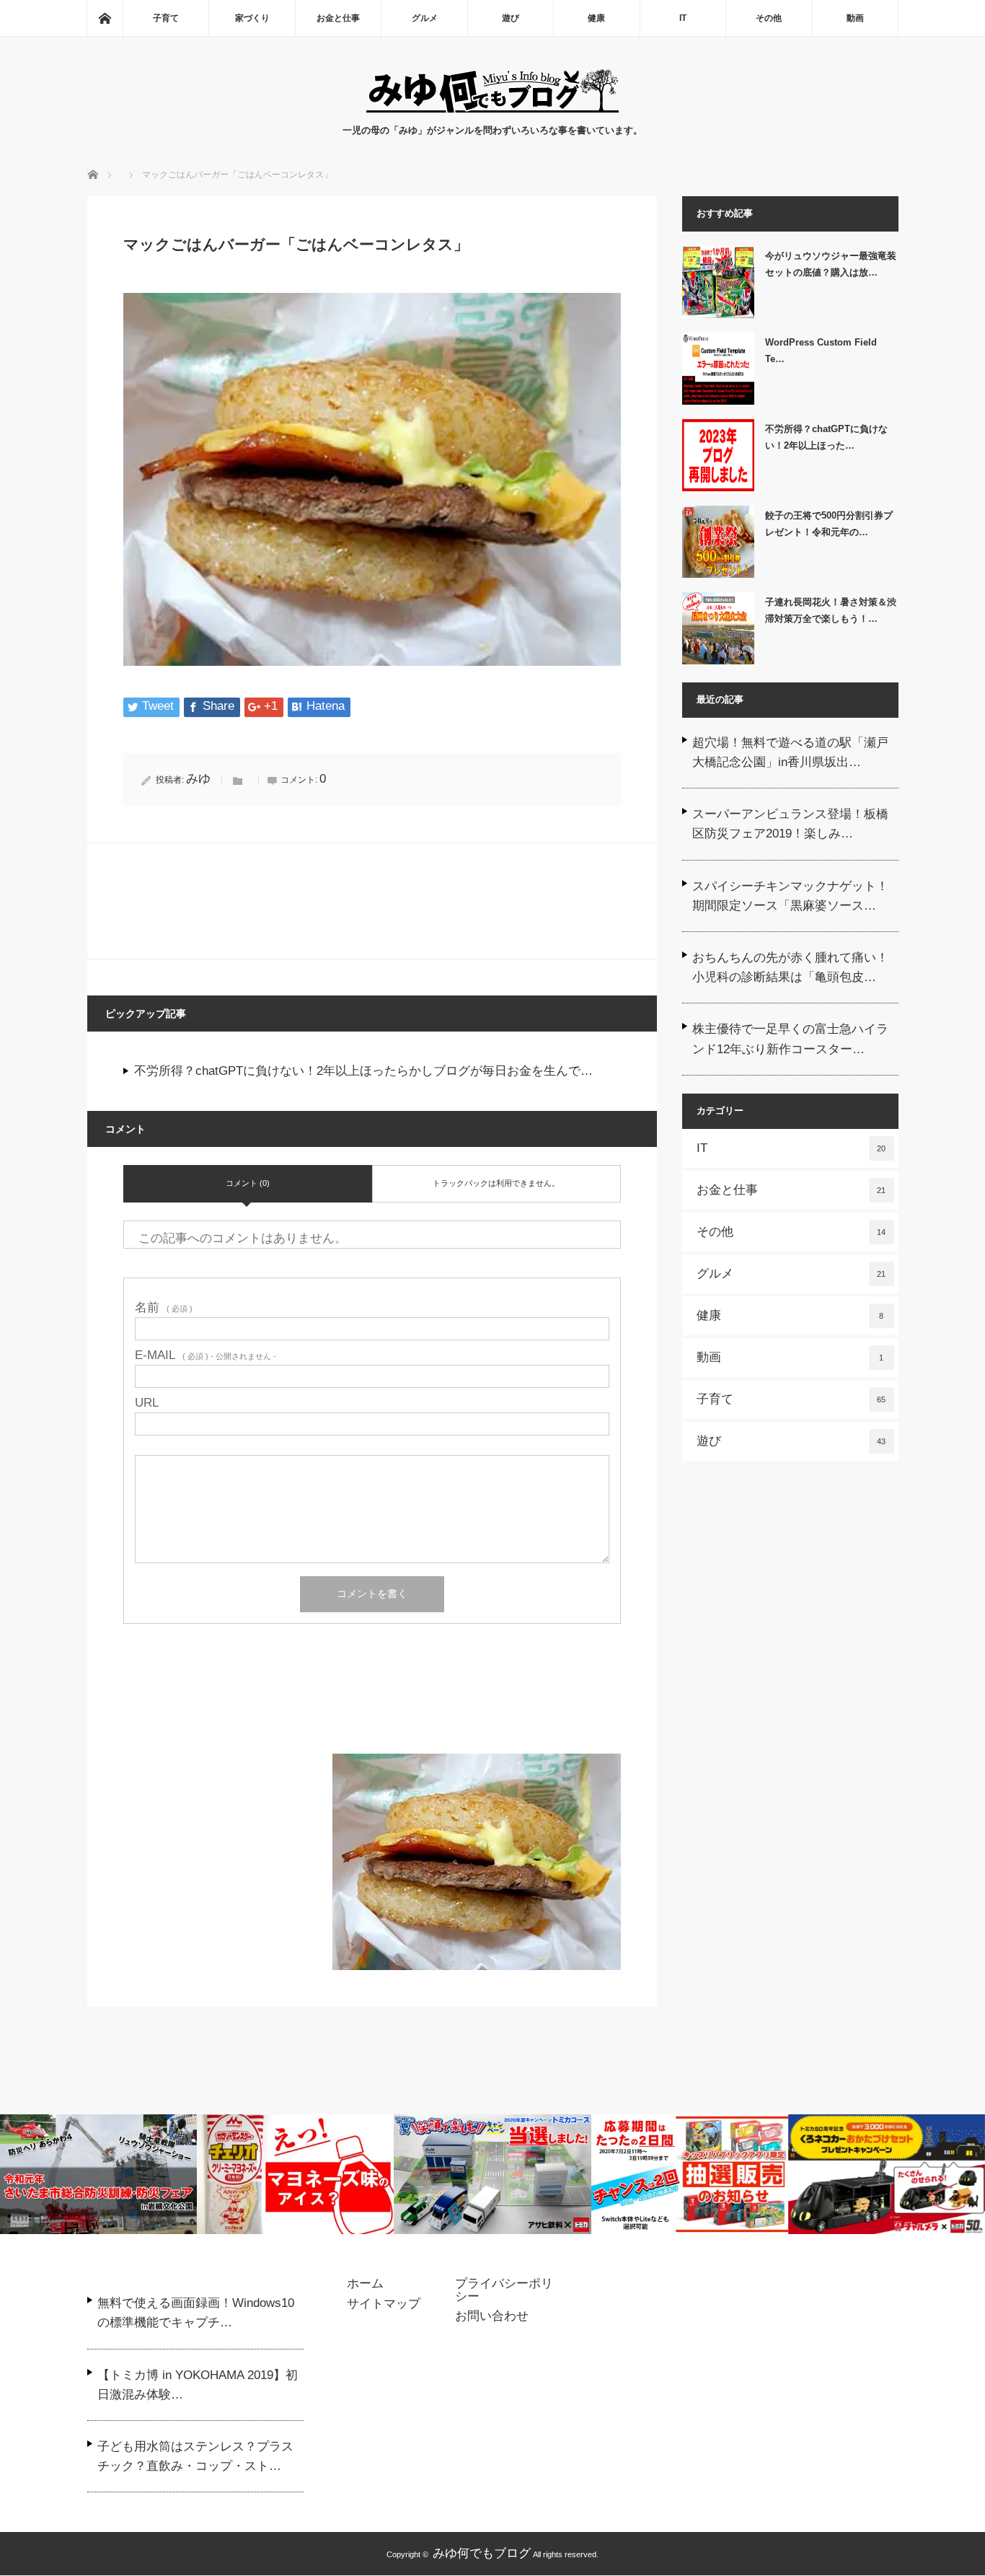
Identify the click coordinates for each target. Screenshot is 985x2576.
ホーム (365, 2284)
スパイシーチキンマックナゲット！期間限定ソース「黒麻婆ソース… (790, 896)
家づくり (252, 18)
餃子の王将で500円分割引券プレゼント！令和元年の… (829, 524)
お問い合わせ (492, 2316)
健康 (596, 18)
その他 (769, 18)
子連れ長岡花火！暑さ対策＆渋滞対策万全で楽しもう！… (831, 610)
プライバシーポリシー (504, 2290)
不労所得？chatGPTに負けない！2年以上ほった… (826, 437)
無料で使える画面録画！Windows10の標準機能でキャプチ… (196, 2313)
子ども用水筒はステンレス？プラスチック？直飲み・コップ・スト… (195, 2456)
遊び (511, 18)
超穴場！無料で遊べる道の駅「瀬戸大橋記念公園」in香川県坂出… (790, 752)
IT (683, 18)
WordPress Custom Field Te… (821, 351)
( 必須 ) (164, 1307)
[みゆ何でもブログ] (492, 109)
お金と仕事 (338, 18)
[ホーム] (105, 18)
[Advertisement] (372, 1707)
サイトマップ (384, 2304)
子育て (166, 18)
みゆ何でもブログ (482, 2553)
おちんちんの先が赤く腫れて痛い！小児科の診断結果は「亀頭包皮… (790, 967)
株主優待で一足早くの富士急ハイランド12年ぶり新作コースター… (790, 1039)
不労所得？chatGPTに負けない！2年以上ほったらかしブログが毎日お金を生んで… (363, 1071)
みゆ (198, 779)
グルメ (425, 18)
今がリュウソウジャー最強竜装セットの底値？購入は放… (831, 264)
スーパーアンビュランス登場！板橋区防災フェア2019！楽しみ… (790, 824)
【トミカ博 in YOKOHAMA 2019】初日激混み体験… (198, 2385)
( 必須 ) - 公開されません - (206, 1355)
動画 (855, 18)
